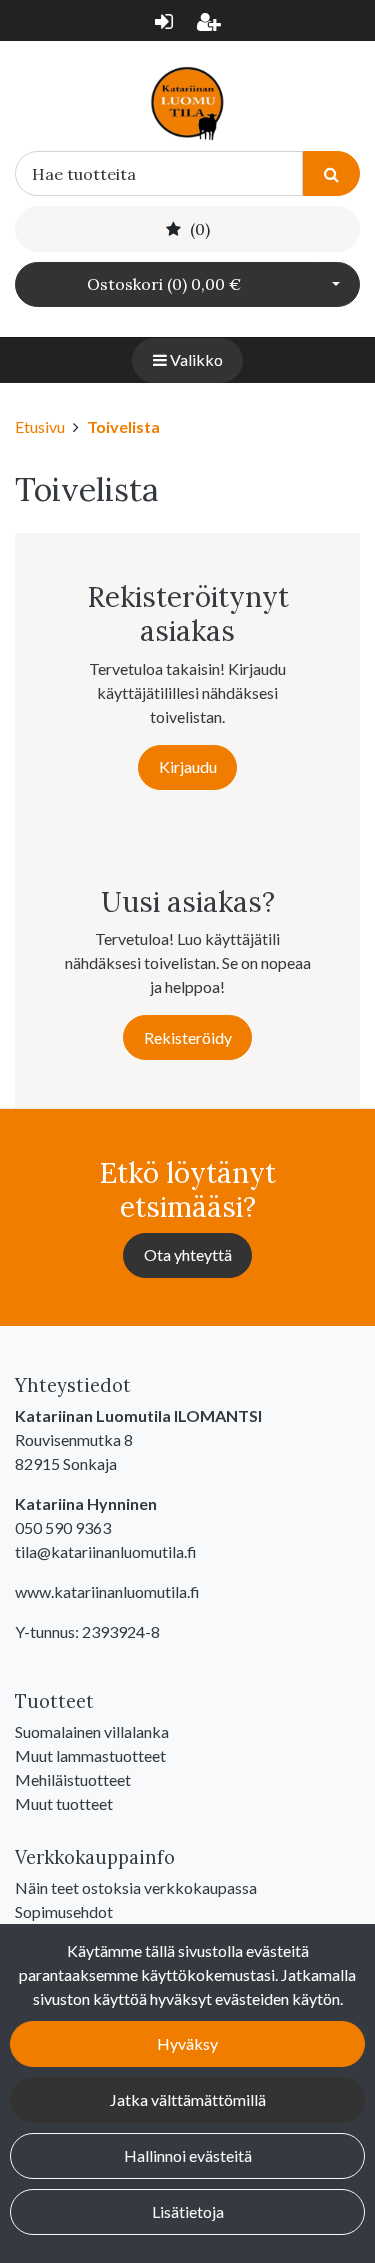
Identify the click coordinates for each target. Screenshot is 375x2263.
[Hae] (332, 173)
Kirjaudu (188, 766)
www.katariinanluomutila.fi (107, 1591)
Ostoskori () (164, 284)
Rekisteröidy (188, 1037)
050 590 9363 (63, 1527)
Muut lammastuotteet (90, 1755)
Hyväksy (187, 2043)
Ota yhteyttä (188, 1254)
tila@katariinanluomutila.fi (106, 1551)
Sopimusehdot (64, 1911)
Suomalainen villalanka (92, 1731)
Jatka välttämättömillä (188, 2099)
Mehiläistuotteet (73, 1779)
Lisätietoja (188, 2211)
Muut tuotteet (64, 1803)
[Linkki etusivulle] (187, 102)
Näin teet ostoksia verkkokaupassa (136, 1887)
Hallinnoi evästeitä (188, 2155)
